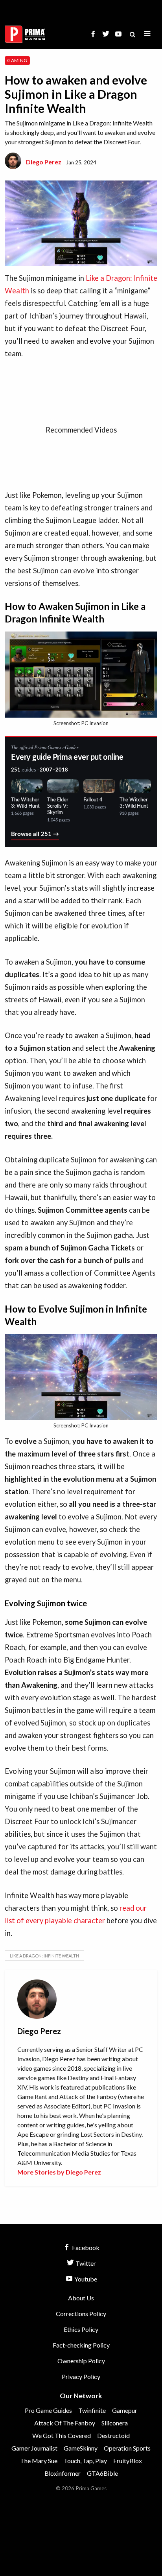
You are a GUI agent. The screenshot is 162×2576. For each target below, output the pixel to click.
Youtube (85, 2279)
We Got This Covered (62, 2435)
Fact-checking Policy (81, 2345)
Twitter (85, 2263)
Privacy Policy (81, 2376)
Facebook (85, 2247)
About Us (81, 2298)
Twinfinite (92, 2410)
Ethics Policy (81, 2329)
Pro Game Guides (48, 2410)
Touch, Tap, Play (85, 2461)
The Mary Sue (39, 2461)
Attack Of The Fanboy (65, 2423)
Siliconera (115, 2423)
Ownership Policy (81, 2361)
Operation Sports (127, 2448)
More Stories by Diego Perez (59, 2172)
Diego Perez (44, 162)
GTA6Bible (102, 2473)
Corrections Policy (81, 2314)
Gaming (17, 60)
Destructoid (113, 2435)
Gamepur (125, 2410)
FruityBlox (128, 2461)
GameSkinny (81, 2448)
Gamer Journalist (34, 2448)
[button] (147, 34)
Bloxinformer (63, 2473)
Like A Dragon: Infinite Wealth (44, 1956)
